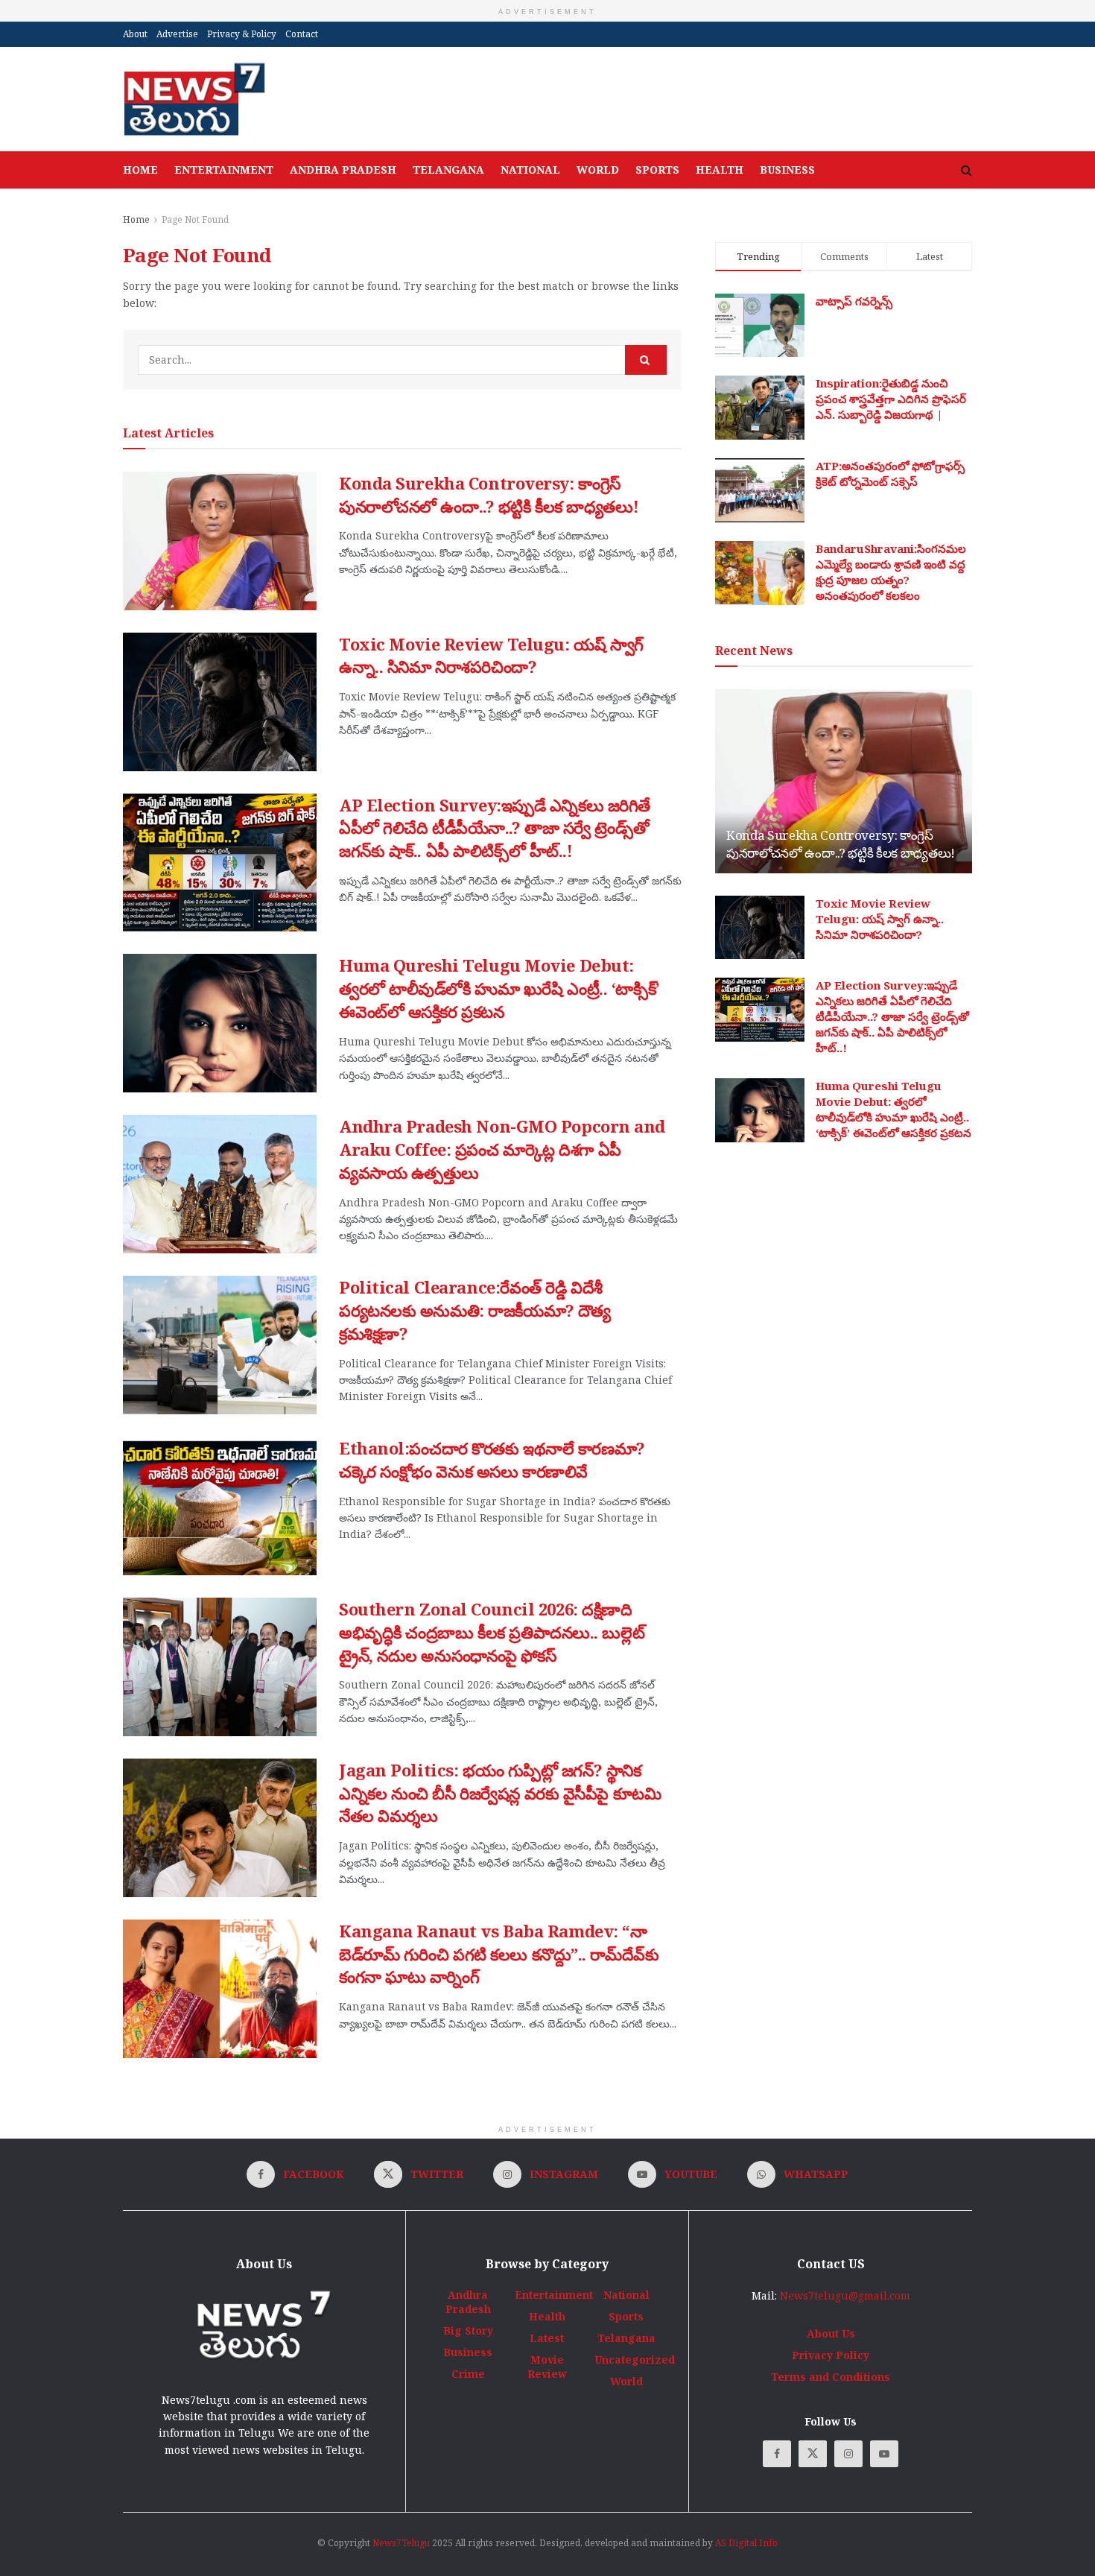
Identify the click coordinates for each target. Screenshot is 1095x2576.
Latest (547, 2338)
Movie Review (547, 2367)
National (530, 170)
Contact (302, 34)
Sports (657, 170)
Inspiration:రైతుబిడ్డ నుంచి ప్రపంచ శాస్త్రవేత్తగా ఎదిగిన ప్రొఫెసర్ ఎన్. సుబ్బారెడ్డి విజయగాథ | (891, 399)
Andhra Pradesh (343, 170)
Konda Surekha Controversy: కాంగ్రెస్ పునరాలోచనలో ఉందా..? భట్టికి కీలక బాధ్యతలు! (489, 494)
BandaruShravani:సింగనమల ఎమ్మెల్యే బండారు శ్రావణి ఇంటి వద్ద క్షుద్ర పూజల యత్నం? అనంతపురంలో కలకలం (891, 572)
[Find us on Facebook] (777, 2454)
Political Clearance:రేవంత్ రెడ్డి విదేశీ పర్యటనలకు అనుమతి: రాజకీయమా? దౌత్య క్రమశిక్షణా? (475, 1310)
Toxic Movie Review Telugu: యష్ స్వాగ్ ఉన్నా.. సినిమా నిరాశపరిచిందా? (491, 655)
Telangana (448, 170)
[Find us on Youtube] (884, 2454)
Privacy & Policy (242, 34)
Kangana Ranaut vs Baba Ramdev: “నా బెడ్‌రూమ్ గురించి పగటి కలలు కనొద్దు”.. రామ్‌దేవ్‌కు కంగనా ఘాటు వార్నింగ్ (499, 1954)
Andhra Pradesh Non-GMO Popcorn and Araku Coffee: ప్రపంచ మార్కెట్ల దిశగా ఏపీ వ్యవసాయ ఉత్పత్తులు (502, 1149)
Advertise (177, 34)
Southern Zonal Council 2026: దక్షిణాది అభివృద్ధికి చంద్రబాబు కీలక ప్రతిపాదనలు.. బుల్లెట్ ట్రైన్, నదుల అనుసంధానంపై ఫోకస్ (492, 1632)
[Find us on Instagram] (848, 2454)
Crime (468, 2374)
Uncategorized (635, 2360)
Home (140, 170)
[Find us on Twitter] (813, 2454)
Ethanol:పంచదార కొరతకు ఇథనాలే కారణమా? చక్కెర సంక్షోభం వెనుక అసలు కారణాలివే (492, 1459)
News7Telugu (401, 2543)
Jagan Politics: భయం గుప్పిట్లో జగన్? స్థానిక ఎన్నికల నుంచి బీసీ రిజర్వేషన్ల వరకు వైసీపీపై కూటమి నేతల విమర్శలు (500, 1793)
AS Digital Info (746, 2543)
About (135, 34)
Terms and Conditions (831, 2377)
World (598, 170)
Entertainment (224, 170)
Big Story (468, 2330)
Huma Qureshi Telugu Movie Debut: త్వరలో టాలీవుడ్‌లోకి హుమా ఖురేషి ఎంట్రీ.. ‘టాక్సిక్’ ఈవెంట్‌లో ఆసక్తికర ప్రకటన (499, 988)
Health (720, 170)
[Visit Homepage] (194, 99)
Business (787, 170)
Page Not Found (195, 219)
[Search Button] (967, 170)
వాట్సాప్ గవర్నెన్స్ (854, 301)
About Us (831, 2333)
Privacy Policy (831, 2355)
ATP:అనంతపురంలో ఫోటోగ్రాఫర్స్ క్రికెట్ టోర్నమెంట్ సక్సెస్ (890, 474)
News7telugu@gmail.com (845, 2295)
